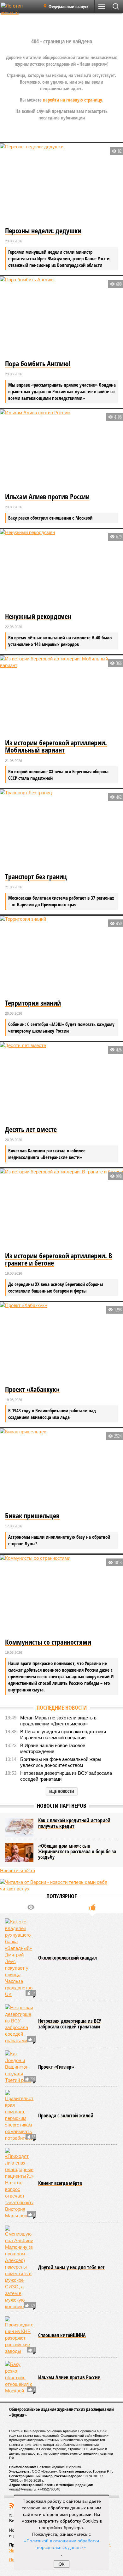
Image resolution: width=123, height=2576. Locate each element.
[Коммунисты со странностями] (61, 1596)
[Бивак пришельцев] (61, 1469)
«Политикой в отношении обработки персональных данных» (61, 2544)
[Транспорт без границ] (61, 830)
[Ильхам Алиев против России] (61, 450)
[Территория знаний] (61, 957)
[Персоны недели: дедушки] (61, 184)
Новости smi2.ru (18, 1870)
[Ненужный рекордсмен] (61, 570)
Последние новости (62, 1707)
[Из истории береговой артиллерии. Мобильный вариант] (61, 696)
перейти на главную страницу (73, 100)
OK (62, 2564)
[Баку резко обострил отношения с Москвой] (19, 2377)
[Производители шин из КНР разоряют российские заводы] (19, 2335)
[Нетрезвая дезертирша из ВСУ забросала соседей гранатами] (19, 2024)
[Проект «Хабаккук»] (61, 1343)
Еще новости (62, 1791)
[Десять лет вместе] (61, 1083)
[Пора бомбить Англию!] (61, 317)
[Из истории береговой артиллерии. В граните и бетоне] (61, 1209)
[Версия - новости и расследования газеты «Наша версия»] (20, 9)
